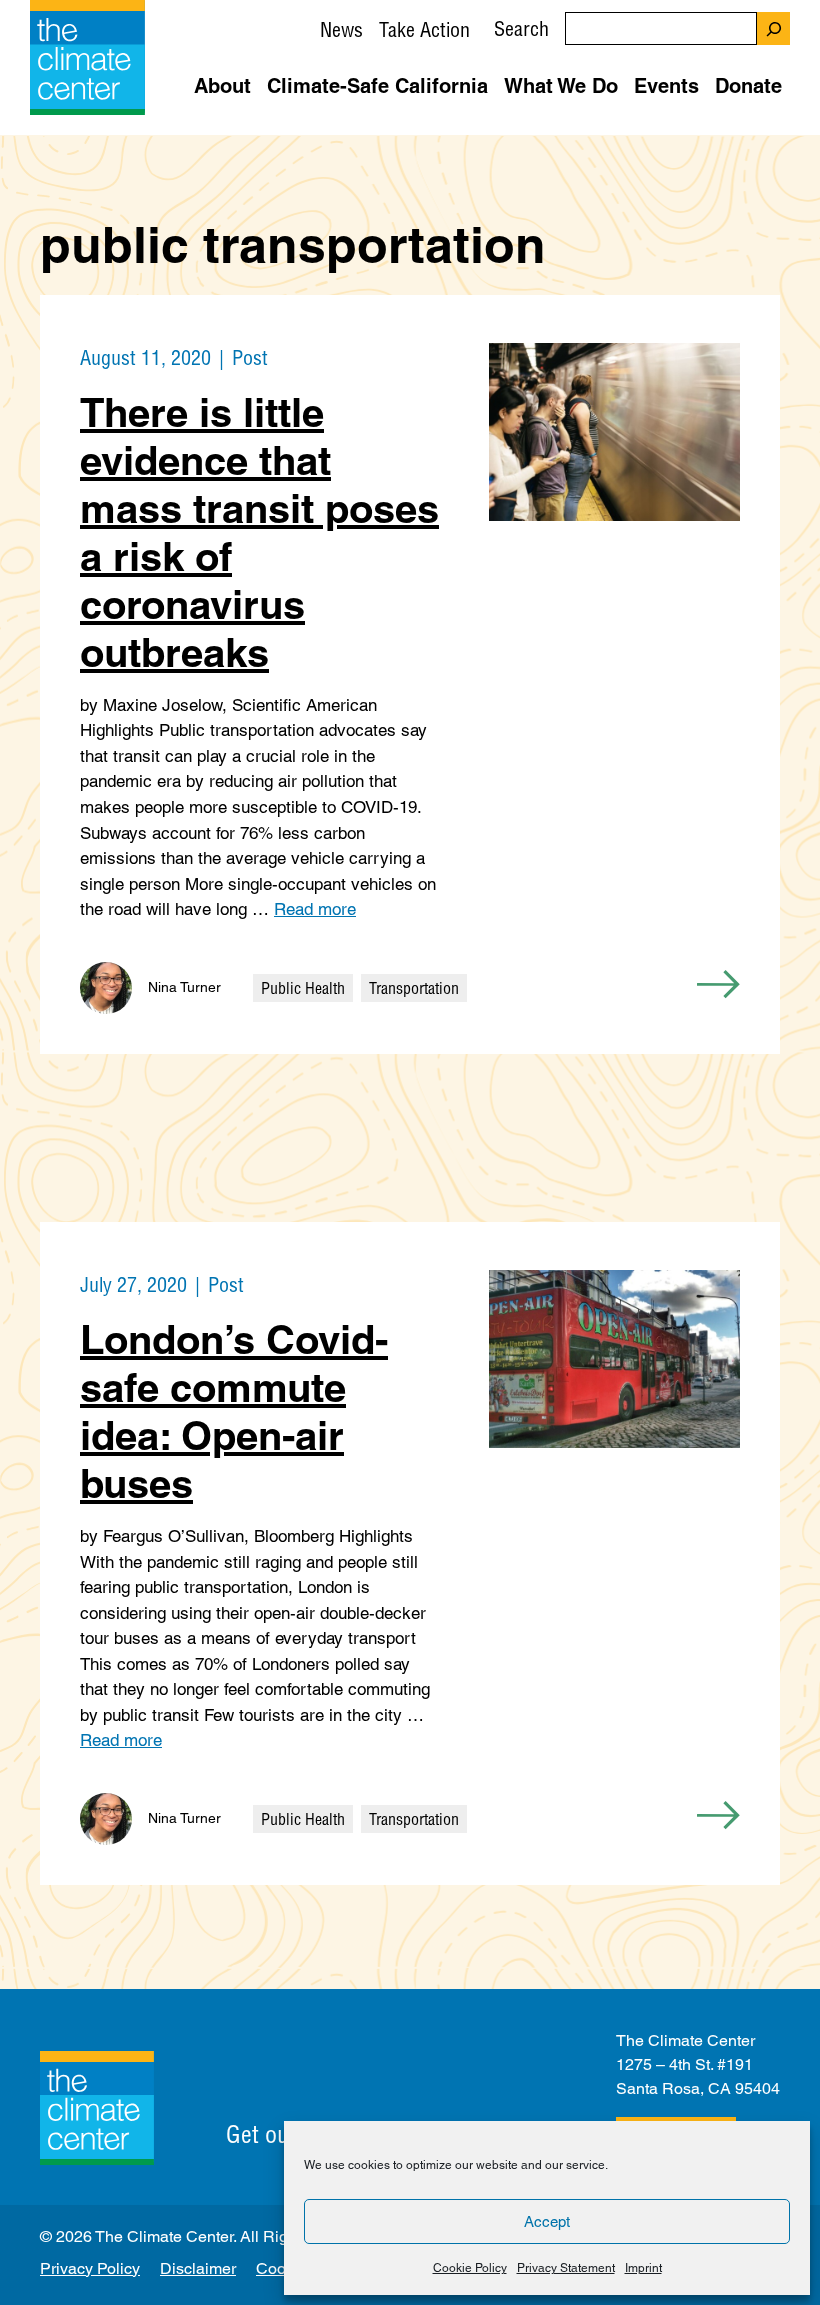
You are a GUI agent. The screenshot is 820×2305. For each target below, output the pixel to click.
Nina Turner (184, 987)
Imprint (643, 2268)
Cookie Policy (470, 2268)
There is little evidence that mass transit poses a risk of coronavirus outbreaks (259, 532)
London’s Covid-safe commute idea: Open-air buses (234, 1411)
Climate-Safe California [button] (377, 86)
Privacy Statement (566, 2268)
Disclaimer (198, 2268)
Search (521, 28)
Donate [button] (748, 86)
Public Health (303, 988)
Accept (547, 2221)
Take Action (424, 29)
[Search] (773, 28)
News (341, 29)
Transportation (414, 988)
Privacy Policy (90, 2268)
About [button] (222, 86)
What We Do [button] (561, 86)
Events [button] (666, 86)
